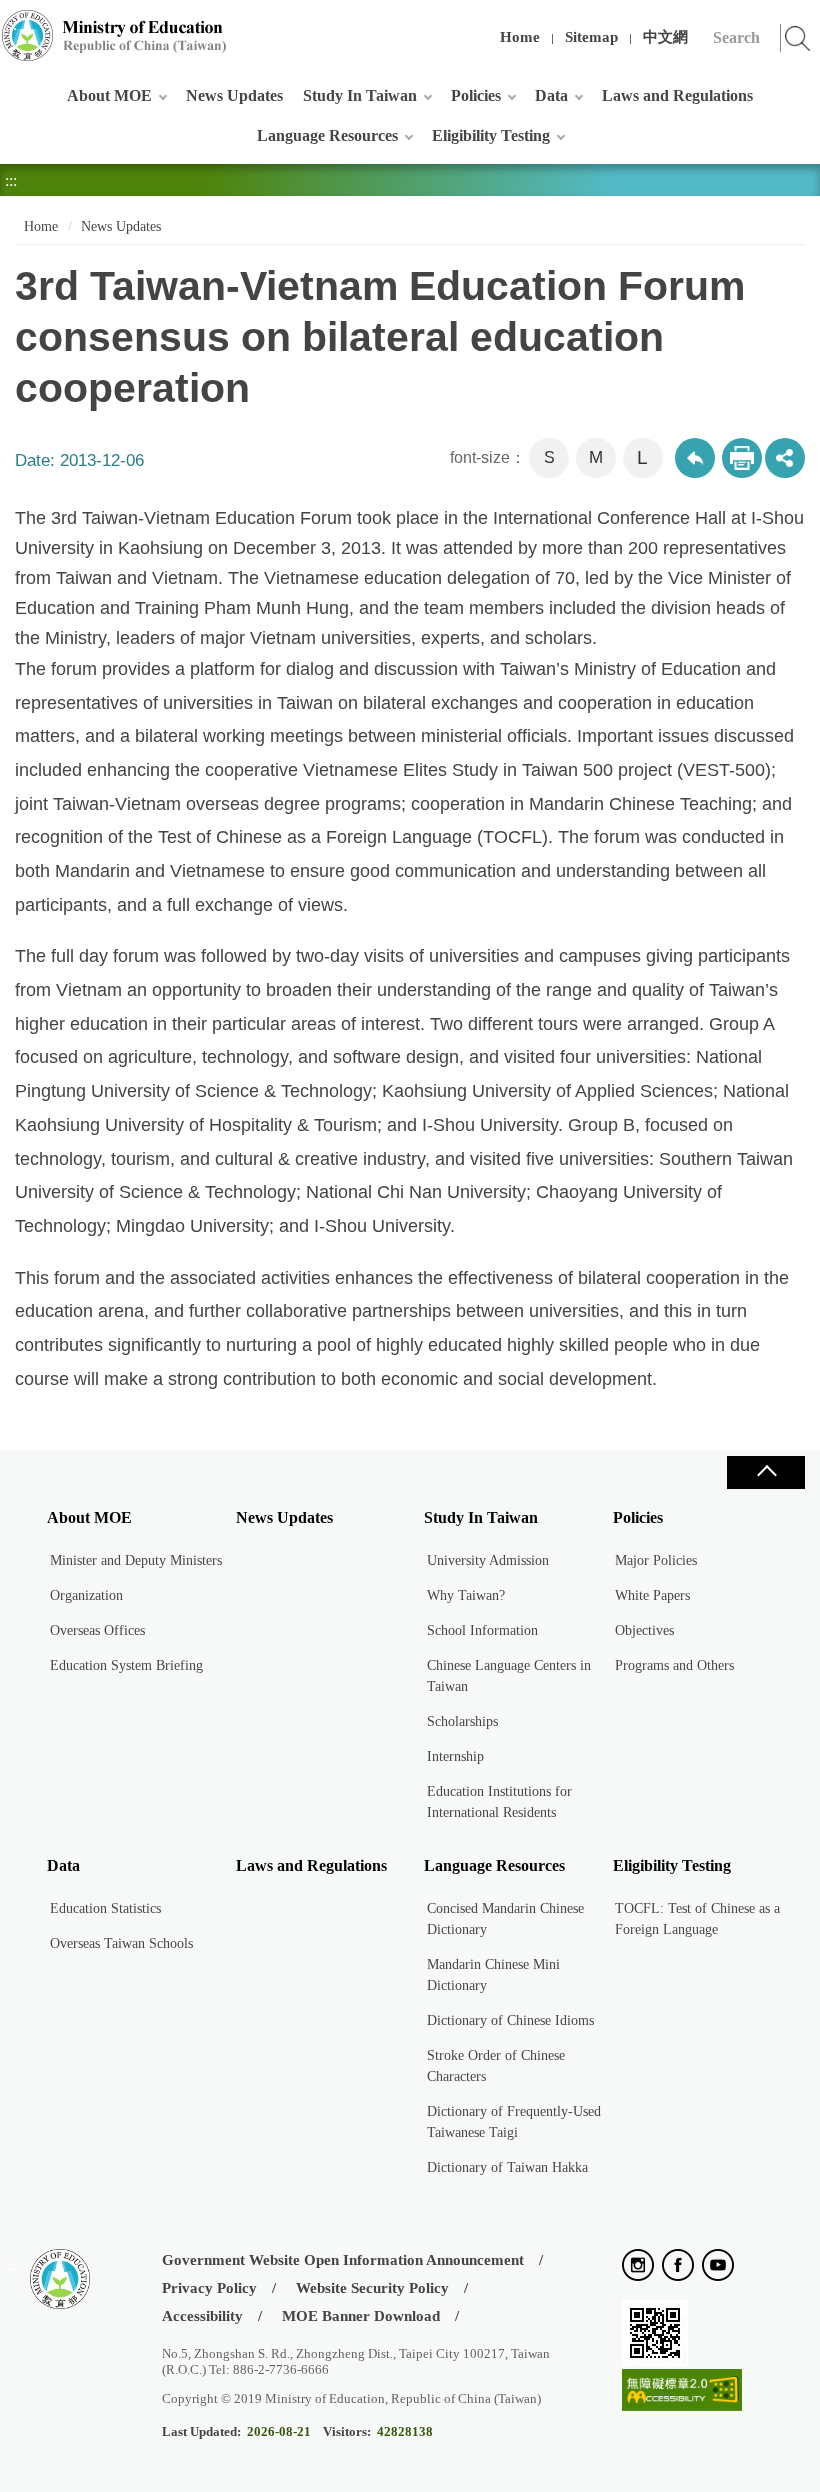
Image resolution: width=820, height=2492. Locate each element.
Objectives (644, 1630)
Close (766, 1472)
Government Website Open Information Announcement (343, 2260)
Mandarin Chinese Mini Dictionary (493, 1975)
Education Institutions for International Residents (499, 1802)
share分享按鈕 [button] (785, 458)
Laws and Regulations (677, 95)
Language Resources (327, 135)
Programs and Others (674, 1665)
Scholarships (462, 1721)
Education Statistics (105, 1908)
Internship (455, 1756)
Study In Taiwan (360, 95)
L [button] (642, 457)
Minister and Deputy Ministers (136, 1560)
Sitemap (591, 37)
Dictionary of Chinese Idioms (510, 2020)
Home (520, 37)
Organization (86, 1595)
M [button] (596, 457)
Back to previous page (695, 458)
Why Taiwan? (466, 1595)
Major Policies (656, 1560)
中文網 (665, 37)
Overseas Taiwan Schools (121, 1943)
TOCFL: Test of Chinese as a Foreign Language (697, 1919)
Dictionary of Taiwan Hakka (507, 2167)
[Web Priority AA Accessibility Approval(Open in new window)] (682, 2391)
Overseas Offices (97, 1630)
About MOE (109, 95)
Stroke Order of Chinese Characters (496, 2066)
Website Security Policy (372, 2288)
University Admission (488, 1560)
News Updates (234, 95)
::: (11, 24)
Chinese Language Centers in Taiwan (509, 1676)
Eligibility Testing (491, 135)
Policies (476, 95)
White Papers (652, 1595)
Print (742, 458)
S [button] (549, 457)
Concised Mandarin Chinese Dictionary (505, 1919)
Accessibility (202, 2316)
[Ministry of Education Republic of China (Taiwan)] (115, 35)
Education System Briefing (126, 1665)
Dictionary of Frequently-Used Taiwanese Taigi (514, 2122)
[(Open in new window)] (638, 2266)
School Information (482, 1630)
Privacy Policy (209, 2288)
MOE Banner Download (361, 2316)
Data (551, 95)
